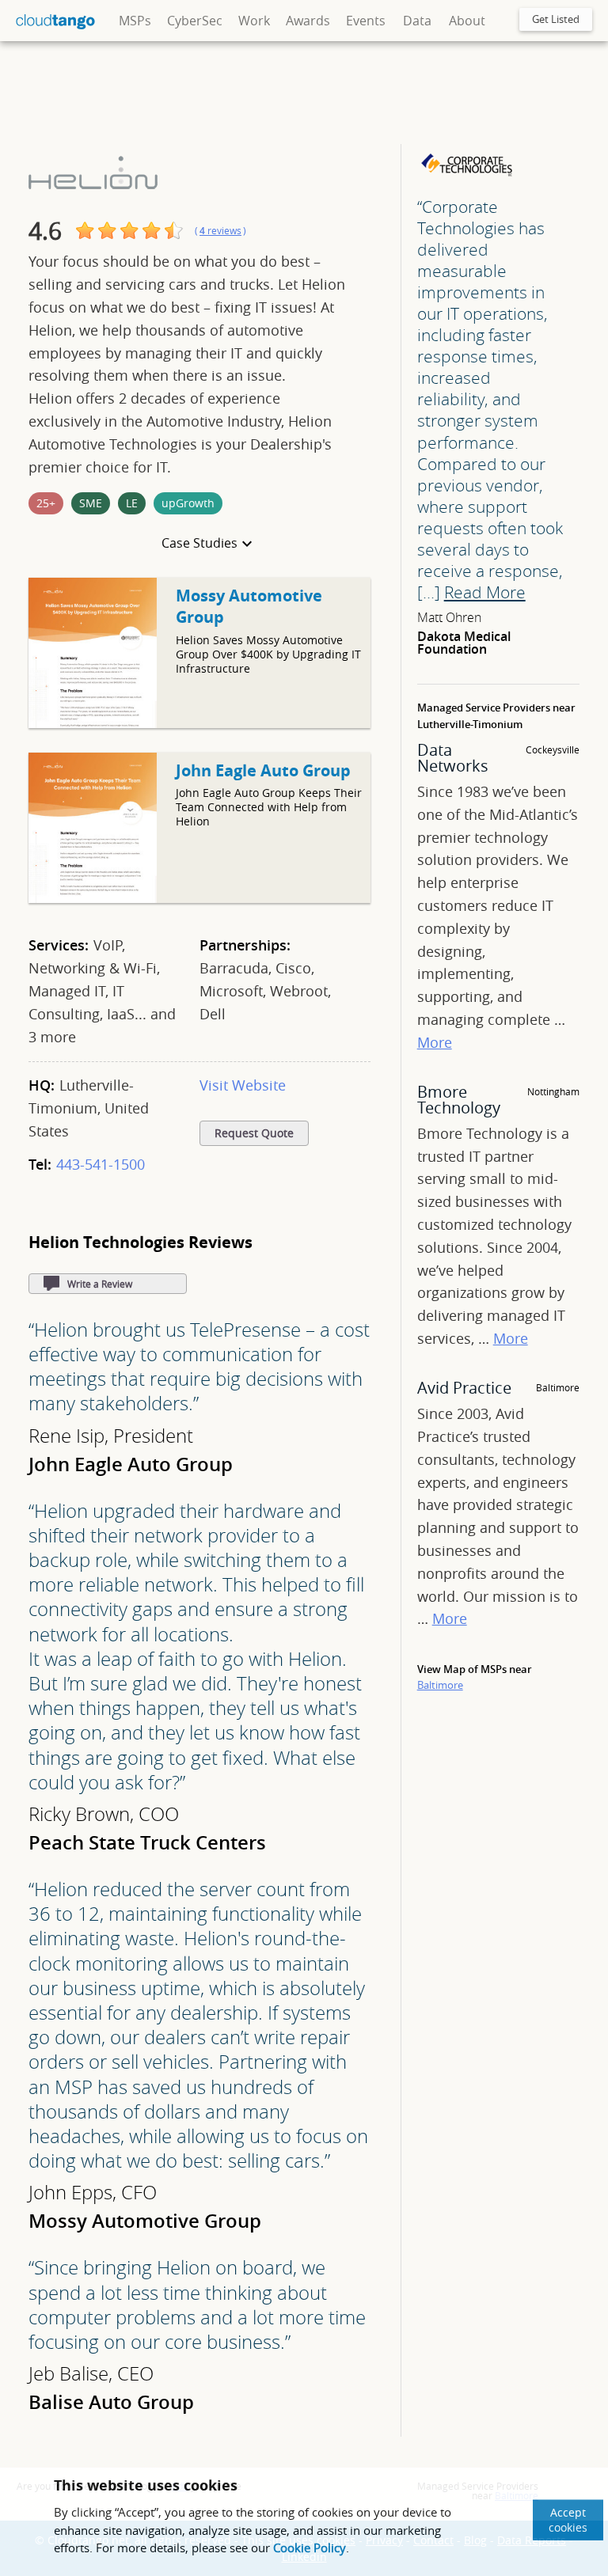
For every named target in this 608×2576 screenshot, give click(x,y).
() (220, 231)
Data (417, 21)
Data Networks (453, 758)
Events (366, 21)
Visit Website (243, 1085)
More (435, 1042)
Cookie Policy (310, 2548)
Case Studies (199, 543)
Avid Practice (464, 1388)
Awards (308, 21)
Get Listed (556, 19)
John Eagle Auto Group (263, 770)
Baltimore (440, 1685)
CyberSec (195, 21)
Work (254, 21)
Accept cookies (568, 2520)
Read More (485, 592)
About (467, 21)
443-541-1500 (101, 1164)
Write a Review (100, 1284)
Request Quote (254, 1133)
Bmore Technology (459, 1100)
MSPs (135, 21)
